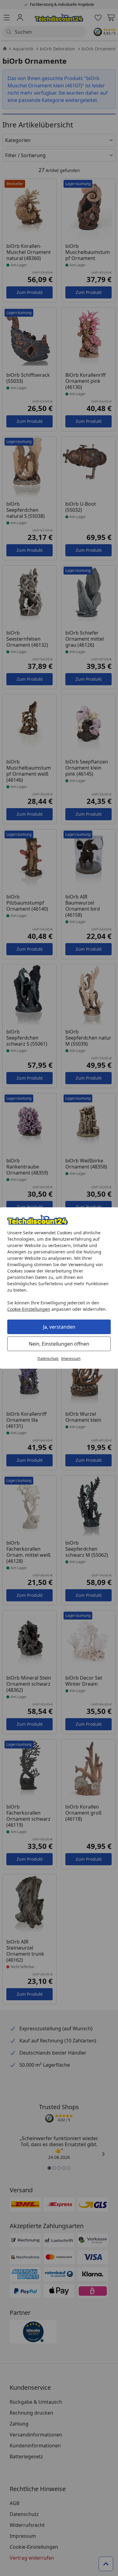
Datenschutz (48, 1359)
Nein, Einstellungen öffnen (59, 1344)
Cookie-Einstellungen (29, 1309)
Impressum (71, 1359)
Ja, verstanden (59, 1327)
